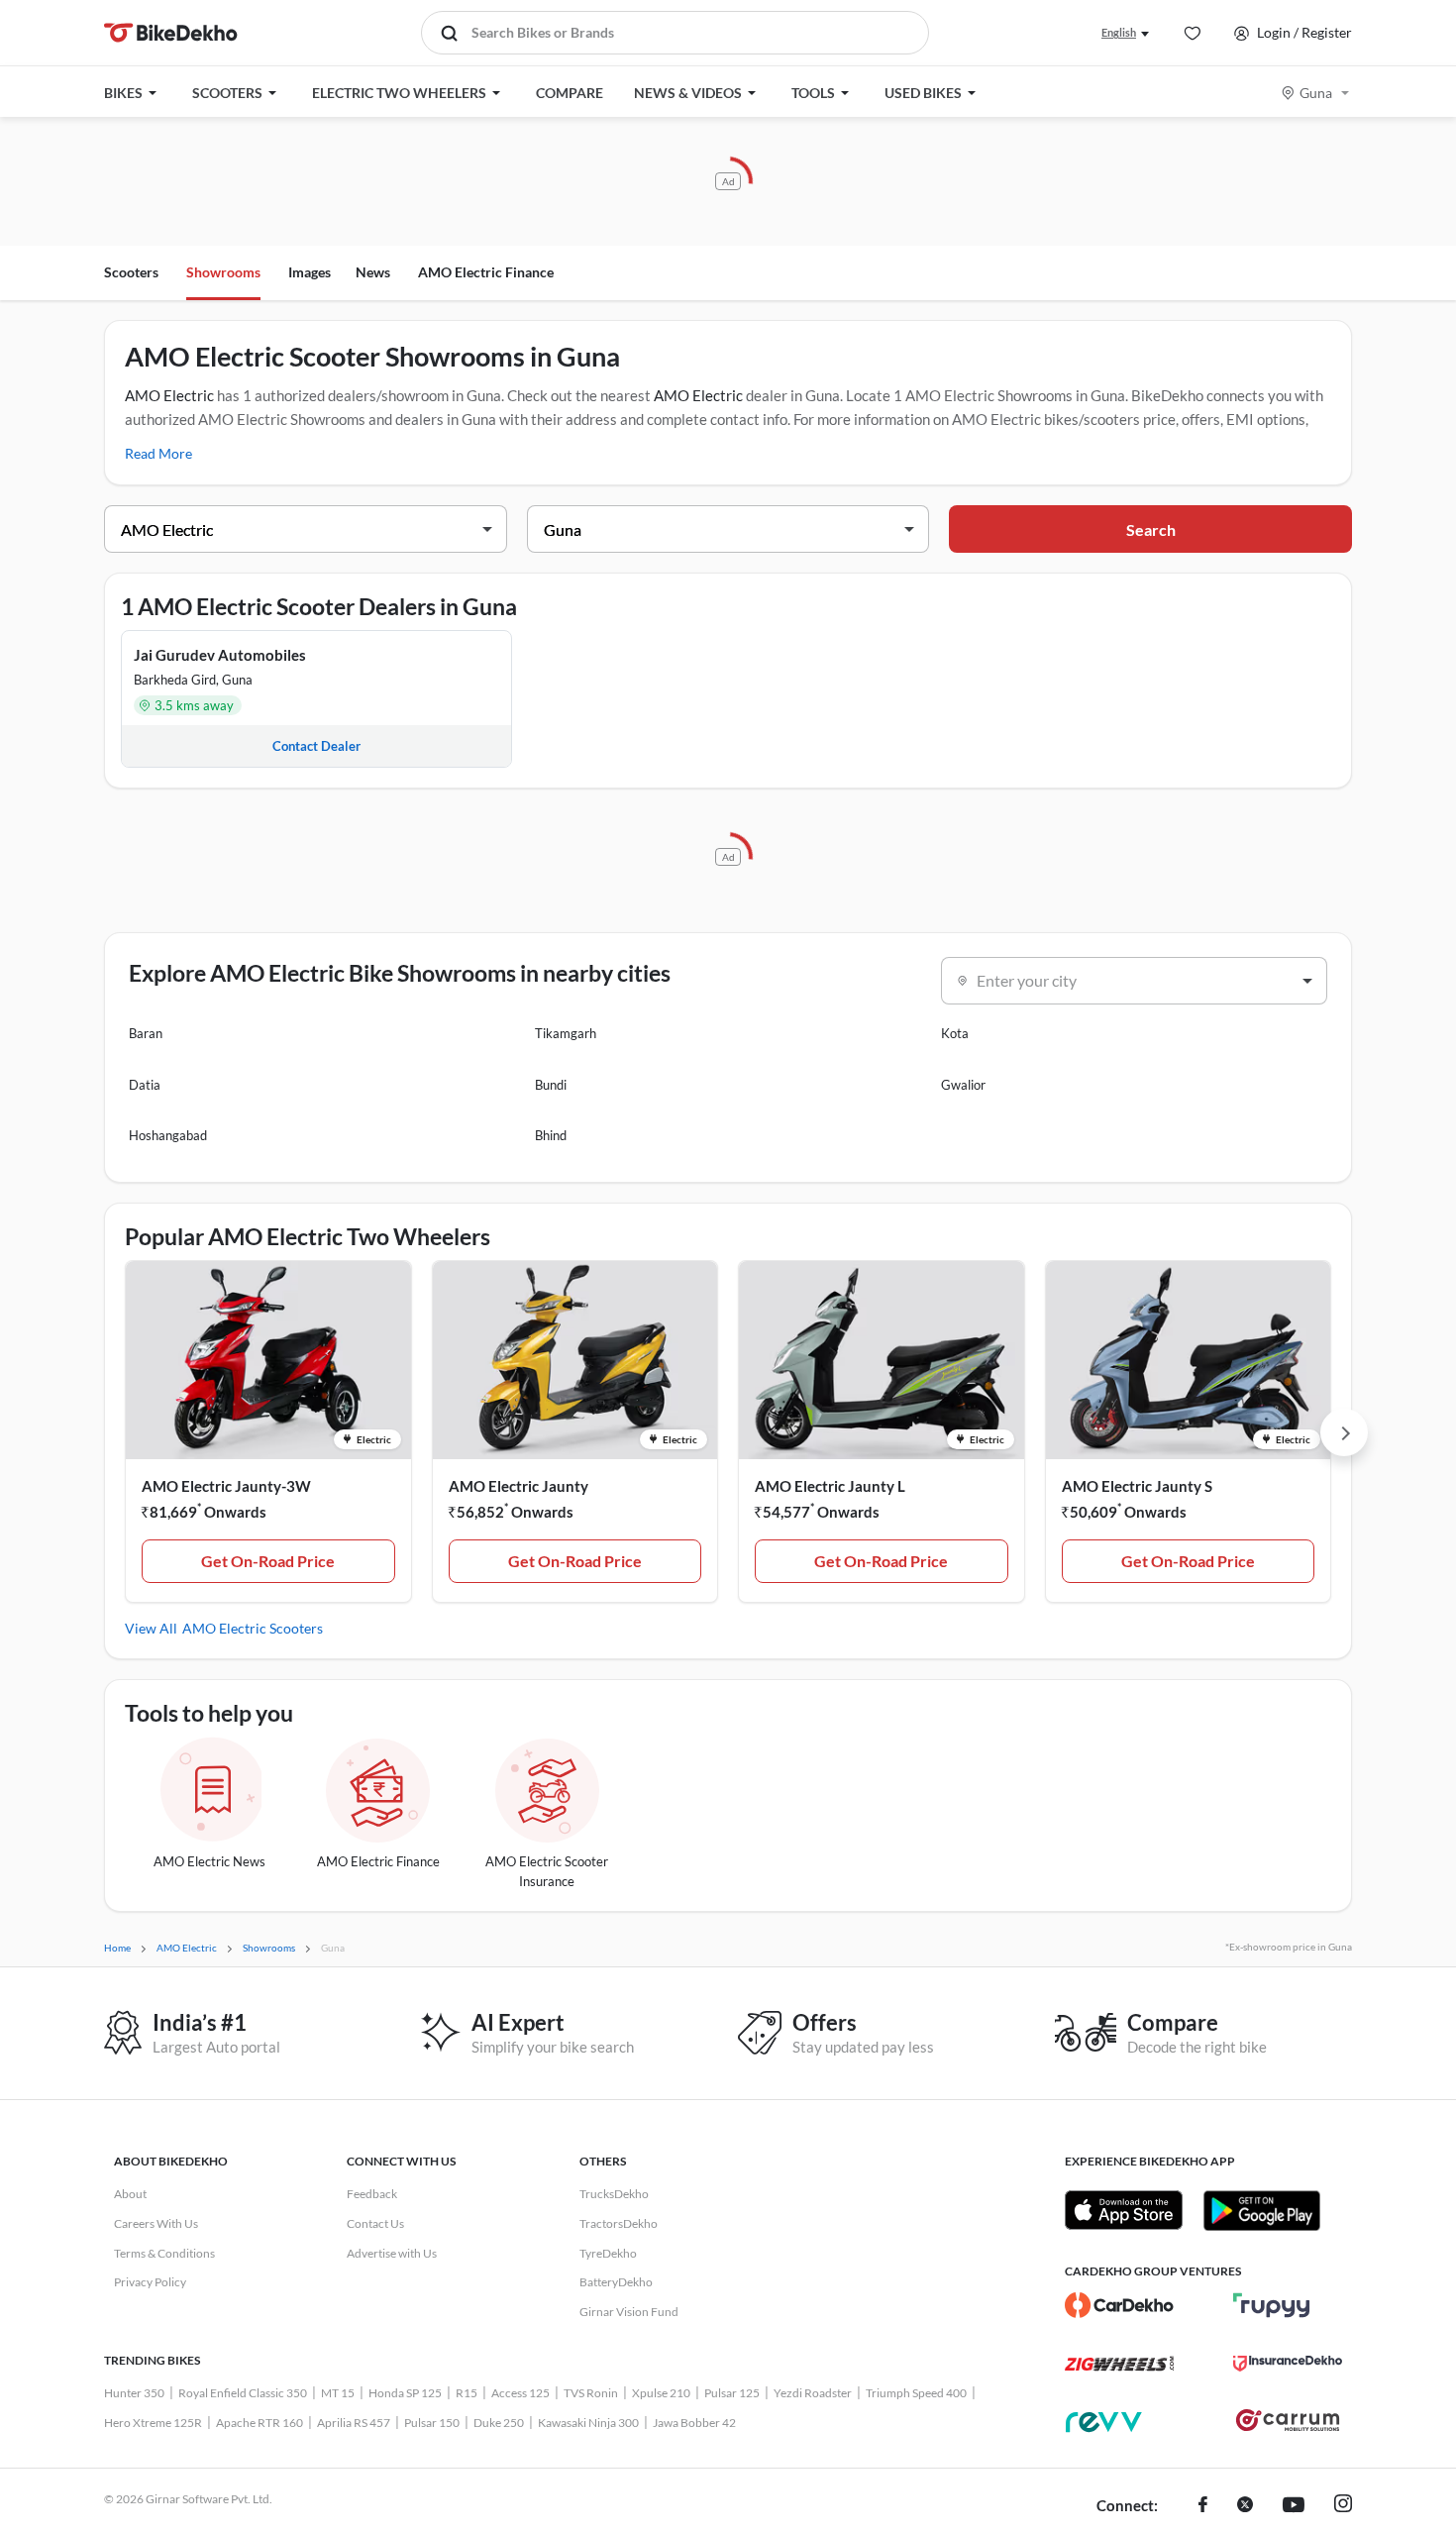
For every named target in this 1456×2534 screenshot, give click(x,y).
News (373, 272)
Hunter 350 (134, 2393)
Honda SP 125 (405, 2393)
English (1119, 32)
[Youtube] (1294, 2506)
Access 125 (520, 2393)
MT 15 (338, 2393)
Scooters (131, 272)
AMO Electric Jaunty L (830, 1486)
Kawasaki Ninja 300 (588, 2423)
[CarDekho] (1119, 2305)
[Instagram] (1343, 2506)
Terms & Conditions (164, 2253)
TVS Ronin (591, 2393)
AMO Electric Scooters (253, 1628)
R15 (467, 2393)
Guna (1316, 93)
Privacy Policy (150, 2282)
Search (1151, 529)
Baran (146, 1033)
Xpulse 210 (661, 2393)
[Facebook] (1203, 2506)
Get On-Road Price (268, 1561)
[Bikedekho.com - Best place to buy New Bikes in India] (171, 33)
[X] (1245, 2506)
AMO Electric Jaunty (519, 1486)
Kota (955, 1033)
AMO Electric (169, 395)
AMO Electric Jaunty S (1137, 1486)
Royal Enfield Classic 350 (243, 2393)
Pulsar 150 (432, 2423)
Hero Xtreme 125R (153, 2423)
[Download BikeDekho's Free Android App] (1261, 2210)
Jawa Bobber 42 (694, 2423)
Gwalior (963, 1085)
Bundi (551, 1085)
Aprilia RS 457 (354, 2423)
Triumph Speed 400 (916, 2393)
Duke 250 (499, 2423)
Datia (145, 1085)
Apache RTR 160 (260, 2423)
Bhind (551, 1135)
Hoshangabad (168, 1135)
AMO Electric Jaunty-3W (226, 1486)
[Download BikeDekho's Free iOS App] (1124, 2210)
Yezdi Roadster (813, 2393)
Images (310, 272)
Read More (158, 453)
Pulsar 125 (732, 2393)
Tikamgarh (566, 1033)
